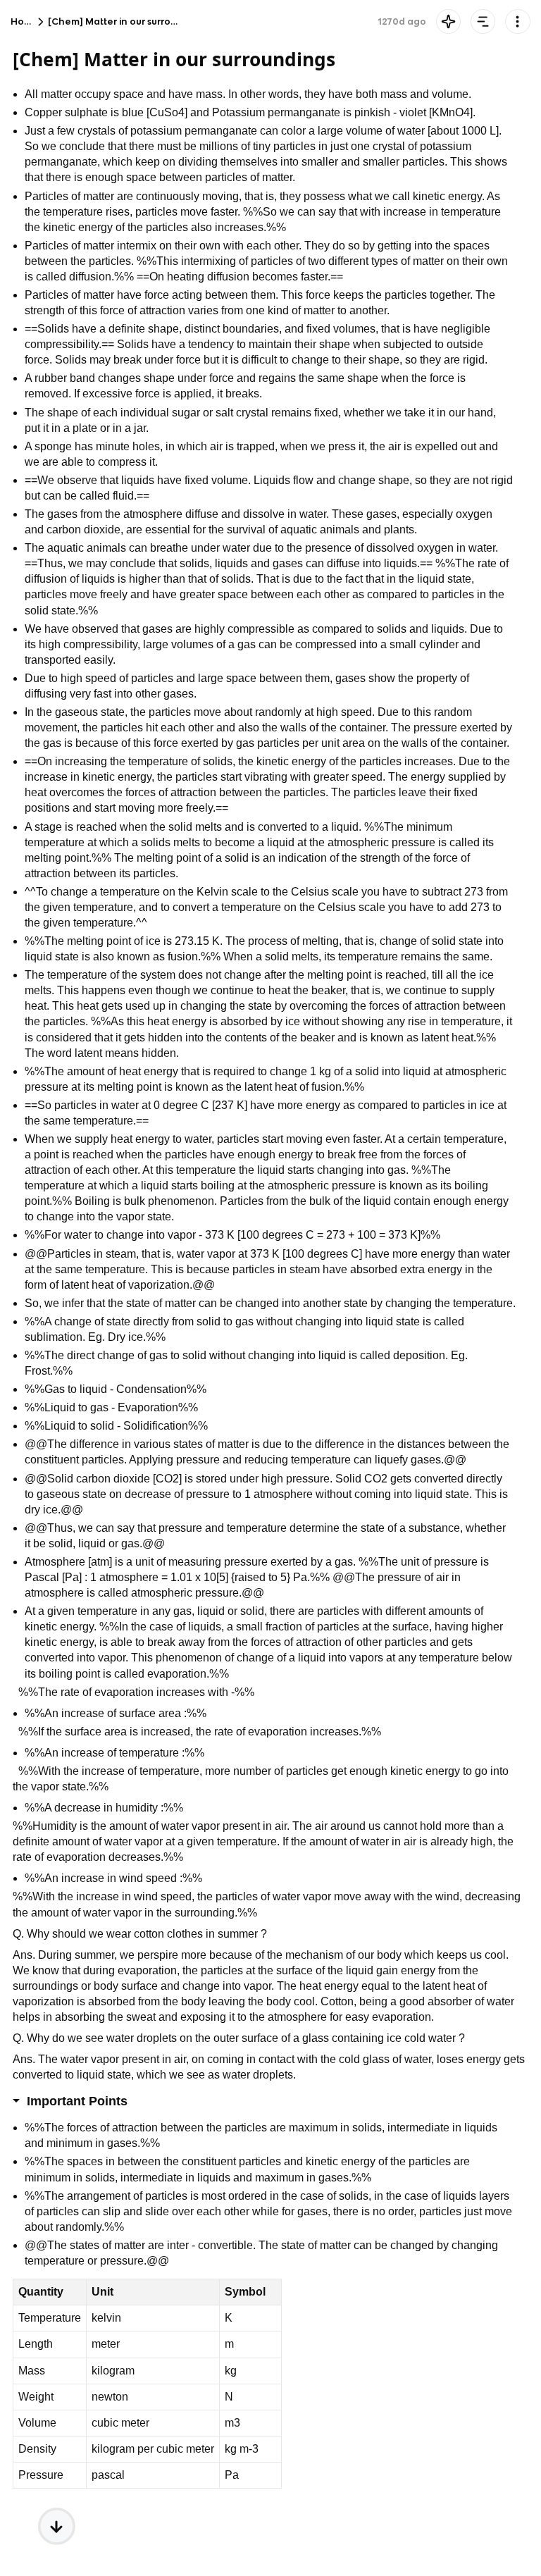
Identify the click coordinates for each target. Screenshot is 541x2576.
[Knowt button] (448, 21)
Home (25, 21)
